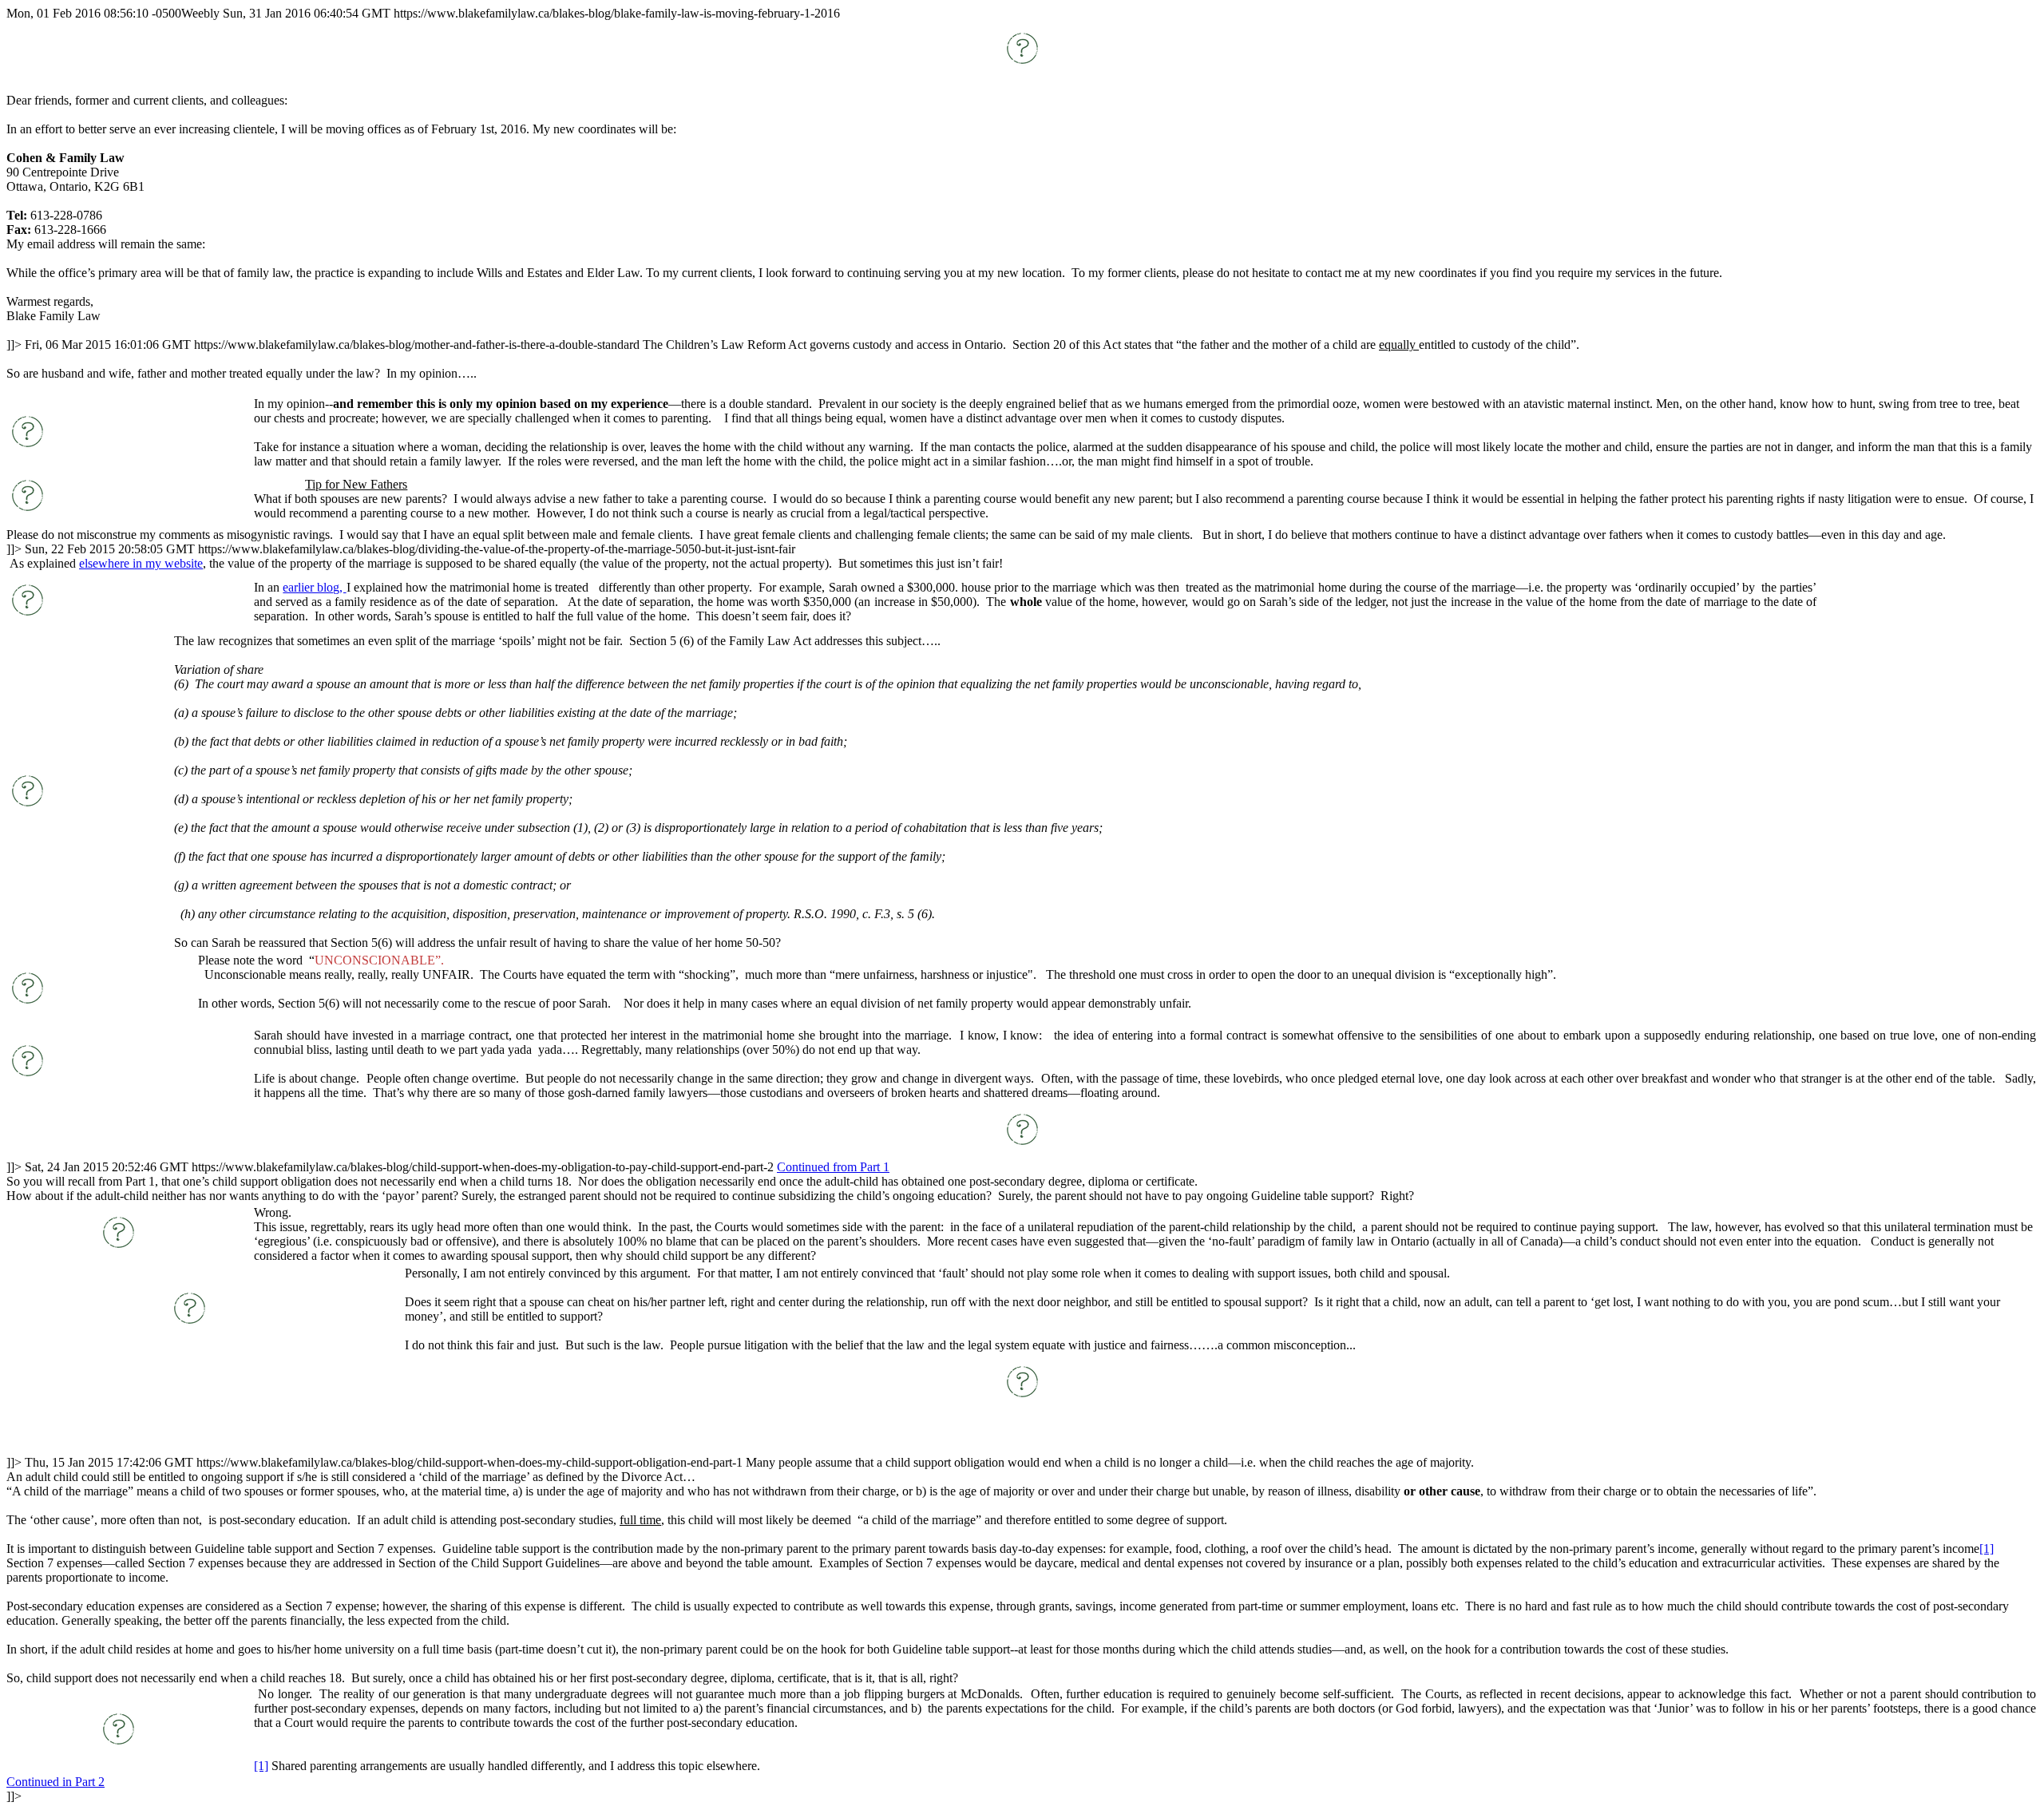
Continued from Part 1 (833, 1167)
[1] (1987, 1549)
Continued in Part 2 (55, 1782)
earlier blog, (314, 587)
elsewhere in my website (141, 563)
